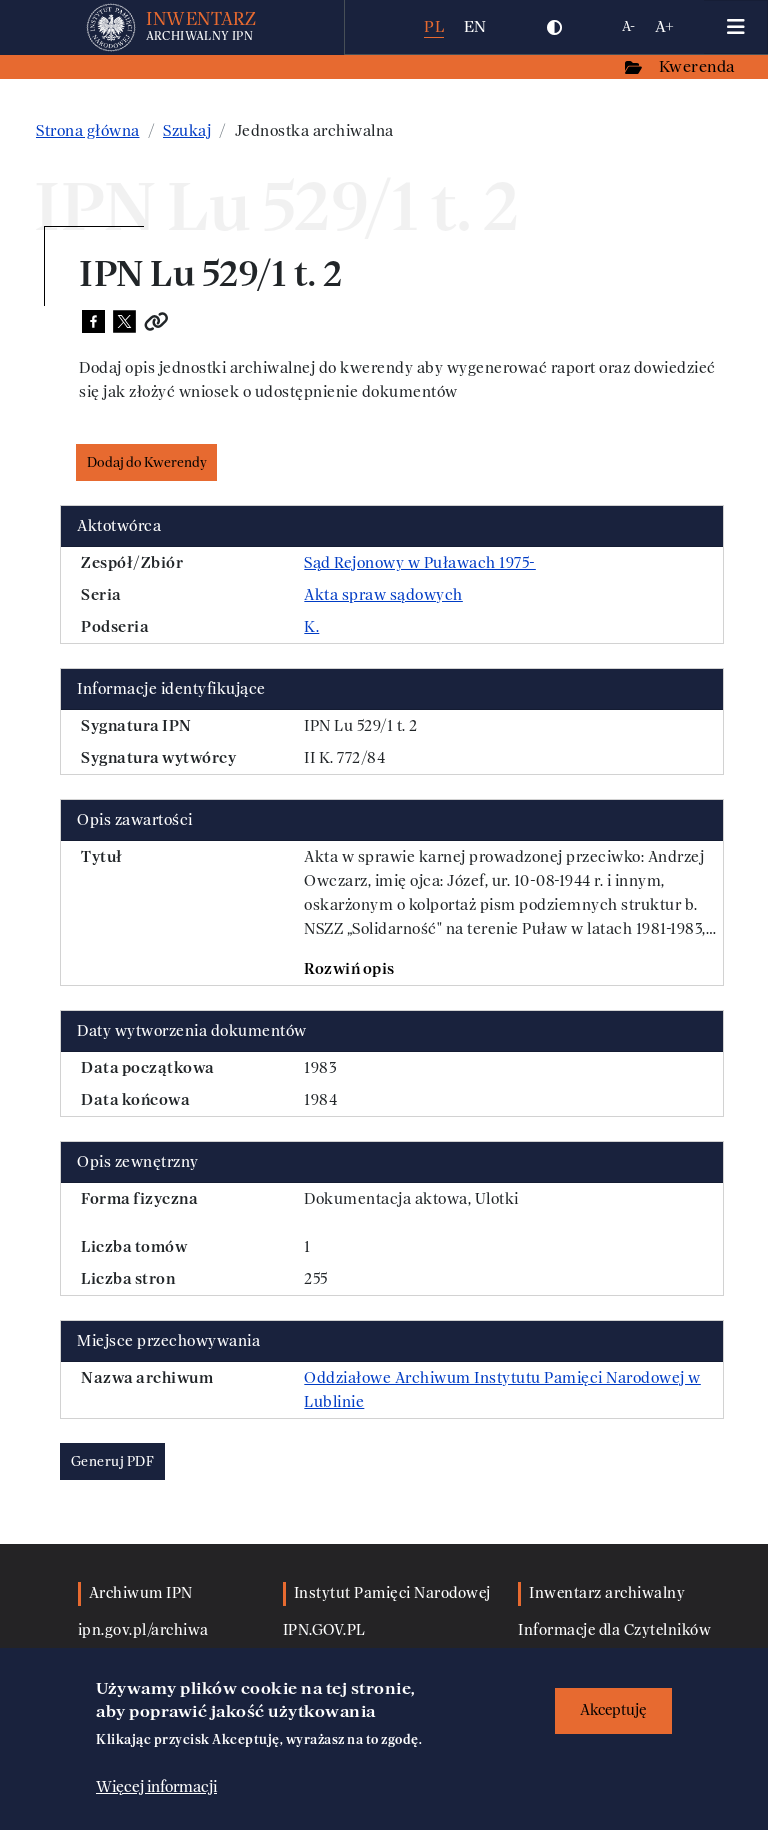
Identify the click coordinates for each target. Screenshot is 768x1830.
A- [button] (628, 26)
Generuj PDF (113, 1461)
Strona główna (88, 131)
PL (434, 26)
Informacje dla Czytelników (614, 1630)
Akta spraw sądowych (383, 595)
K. (311, 627)
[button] (555, 27)
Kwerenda (699, 66)
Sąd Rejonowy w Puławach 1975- (420, 563)
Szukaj (187, 131)
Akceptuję (613, 1710)
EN (475, 26)
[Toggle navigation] (736, 27)
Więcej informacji (156, 1787)
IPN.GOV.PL (324, 1630)
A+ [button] (664, 26)
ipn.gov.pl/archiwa (143, 1630)
